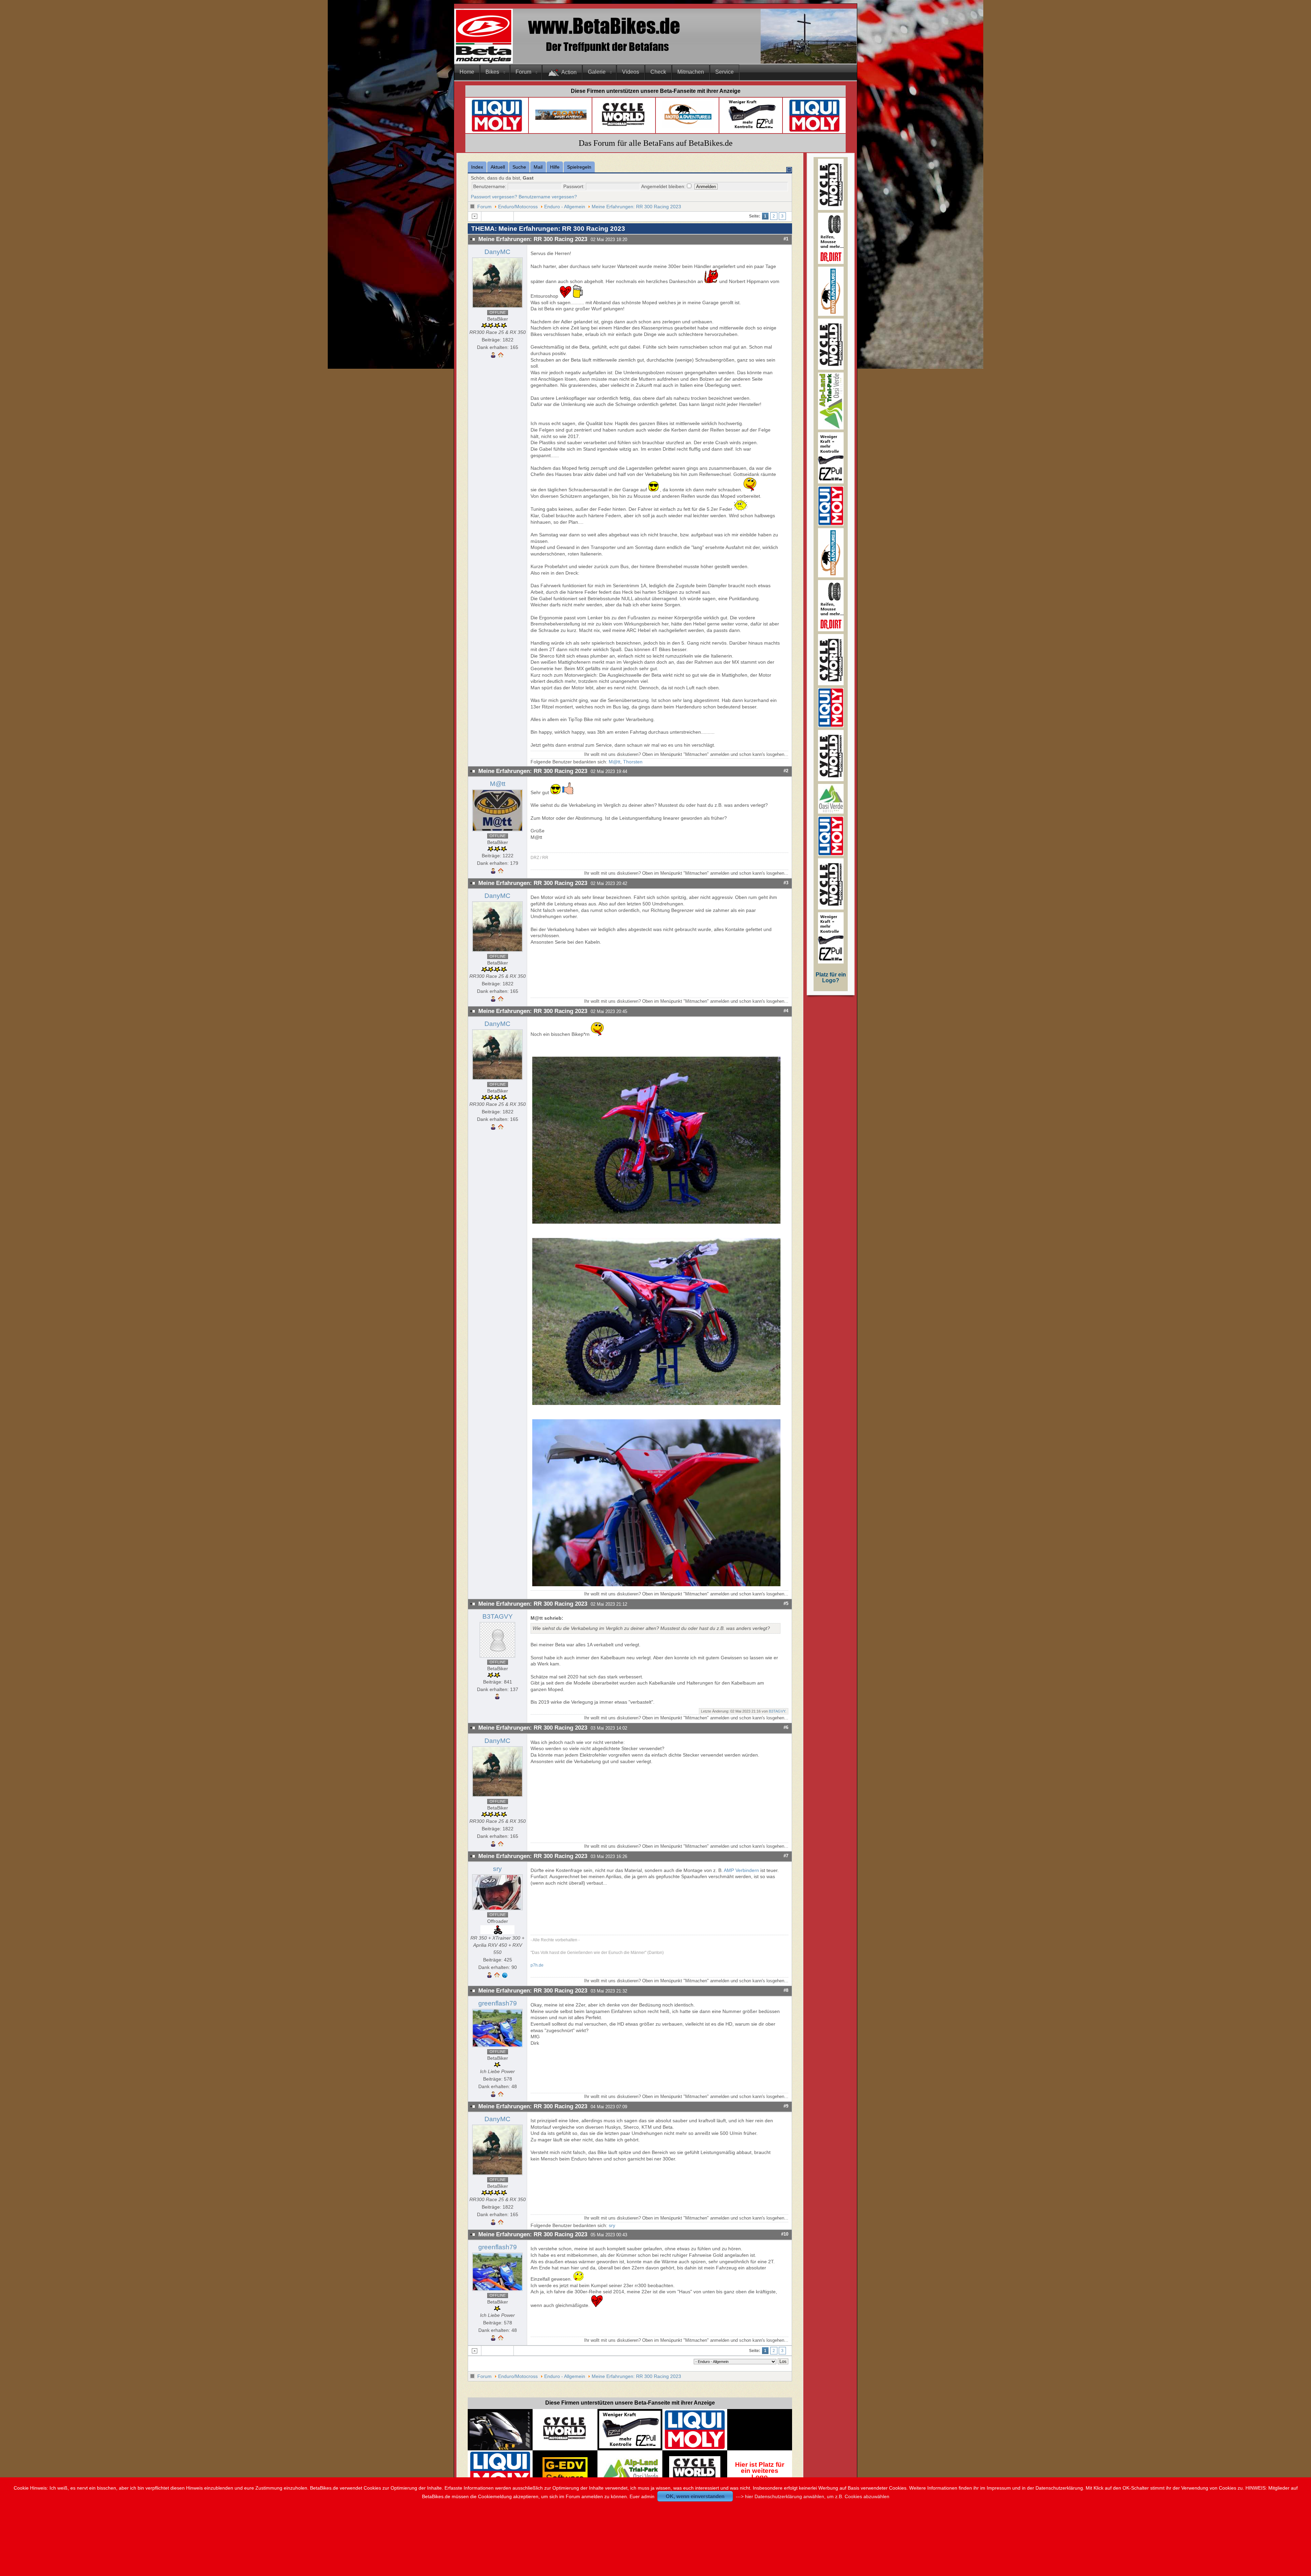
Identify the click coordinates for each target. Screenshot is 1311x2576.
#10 (785, 2234)
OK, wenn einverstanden (695, 2496)
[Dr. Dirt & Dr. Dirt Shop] (751, 129)
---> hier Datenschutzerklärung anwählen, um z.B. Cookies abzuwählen (813, 2496)
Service (724, 72)
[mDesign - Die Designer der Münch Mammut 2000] (500, 2447)
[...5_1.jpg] (657, 1585)
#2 (786, 771)
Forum (523, 72)
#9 (786, 2106)
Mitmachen (691, 72)
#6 (786, 1727)
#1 (786, 239)
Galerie (597, 72)
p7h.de (537, 1965)
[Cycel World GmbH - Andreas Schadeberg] (624, 129)
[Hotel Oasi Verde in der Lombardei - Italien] (630, 2461)
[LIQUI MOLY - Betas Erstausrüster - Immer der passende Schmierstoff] (695, 2448)
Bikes (492, 72)
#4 (786, 1011)
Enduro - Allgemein (565, 207)
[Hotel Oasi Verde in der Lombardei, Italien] (831, 812)
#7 (786, 1856)
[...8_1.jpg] (657, 1403)
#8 (786, 1990)
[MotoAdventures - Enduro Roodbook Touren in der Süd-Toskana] (688, 126)
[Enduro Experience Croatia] (561, 118)
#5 (786, 1603)
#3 (786, 883)
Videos (631, 72)
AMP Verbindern (742, 1870)
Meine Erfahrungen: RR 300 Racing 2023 (636, 207)
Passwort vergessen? (494, 197)
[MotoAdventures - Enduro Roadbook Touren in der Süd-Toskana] (831, 314)
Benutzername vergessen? (548, 197)
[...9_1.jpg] (657, 1222)
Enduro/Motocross (518, 207)
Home (467, 72)
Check (658, 72)
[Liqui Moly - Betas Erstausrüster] (497, 131)
